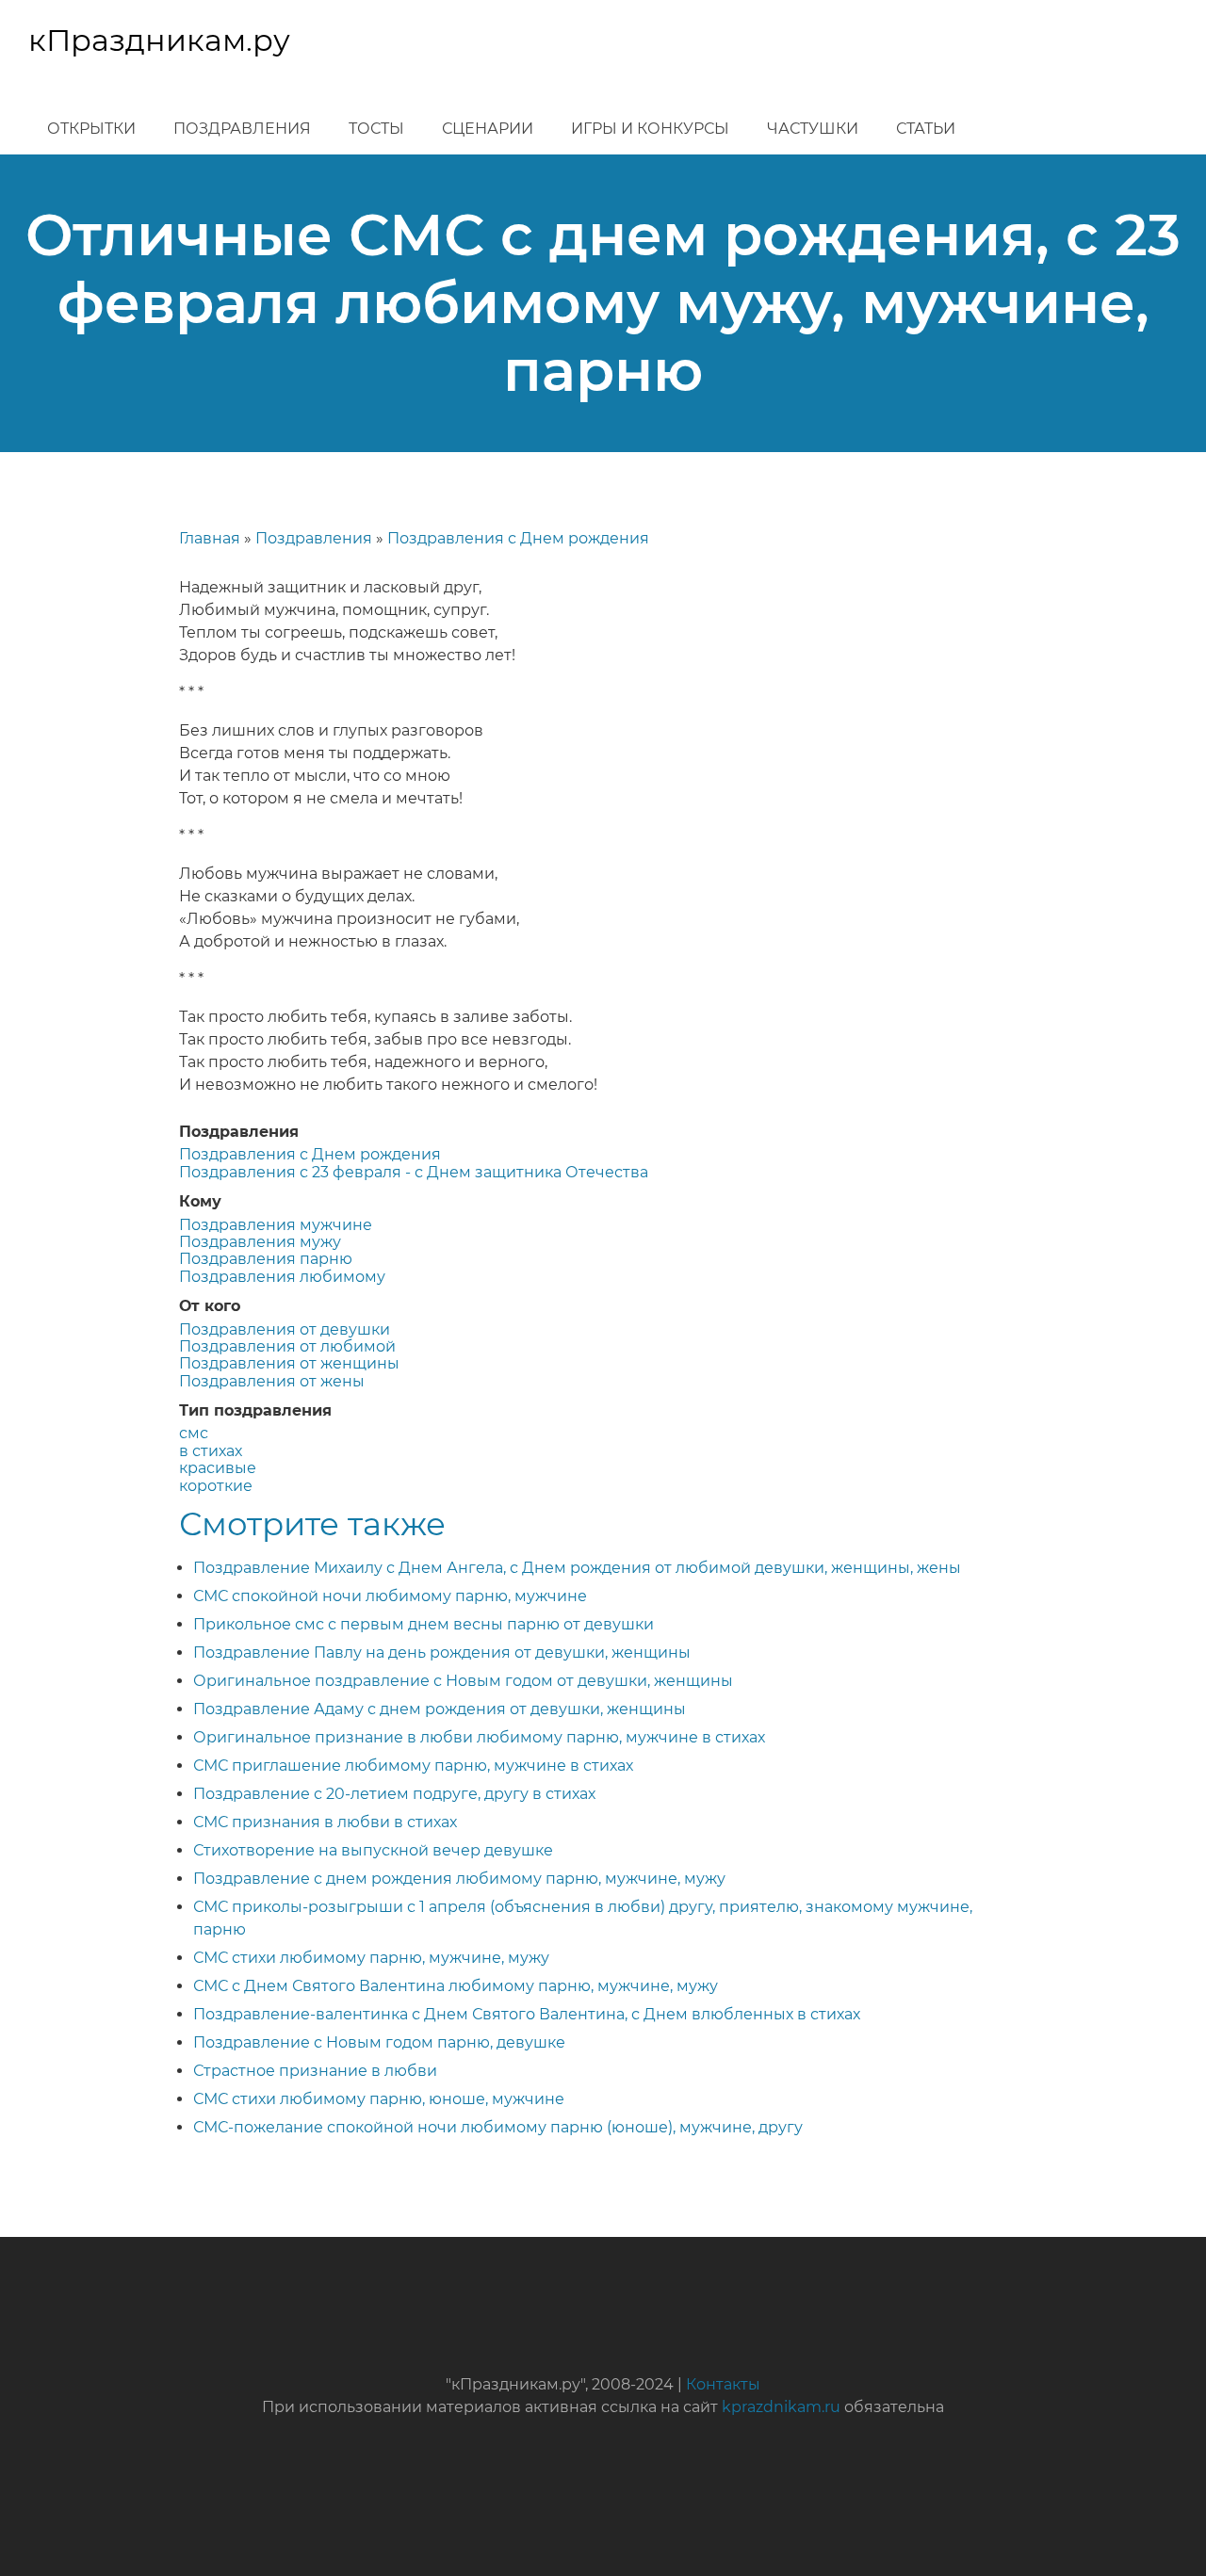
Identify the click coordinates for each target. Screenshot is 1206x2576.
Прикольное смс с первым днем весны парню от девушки (424, 1624)
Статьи (926, 129)
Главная (210, 538)
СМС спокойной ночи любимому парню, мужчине (390, 1596)
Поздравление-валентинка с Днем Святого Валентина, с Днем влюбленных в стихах (527, 2014)
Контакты (723, 2384)
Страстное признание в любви (315, 2071)
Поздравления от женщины (289, 1363)
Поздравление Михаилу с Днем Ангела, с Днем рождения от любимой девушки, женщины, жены (577, 1568)
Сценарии (488, 129)
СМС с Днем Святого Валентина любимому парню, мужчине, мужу (456, 1986)
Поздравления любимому (282, 1277)
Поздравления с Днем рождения (518, 538)
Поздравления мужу (260, 1242)
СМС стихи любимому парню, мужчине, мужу (371, 1958)
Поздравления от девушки (285, 1329)
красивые (218, 1468)
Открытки (91, 129)
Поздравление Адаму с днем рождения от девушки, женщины (440, 1709)
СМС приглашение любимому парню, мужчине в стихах (413, 1766)
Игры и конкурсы (650, 129)
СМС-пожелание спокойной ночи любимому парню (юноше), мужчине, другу (498, 2127)
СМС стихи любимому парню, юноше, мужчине (379, 2099)
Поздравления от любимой (287, 1346)
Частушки (813, 129)
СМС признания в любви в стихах (325, 1822)
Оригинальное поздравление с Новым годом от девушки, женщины (463, 1681)
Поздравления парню (266, 1259)
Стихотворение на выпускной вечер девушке (373, 1850)
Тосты (376, 129)
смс (194, 1433)
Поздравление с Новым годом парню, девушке (379, 2042)
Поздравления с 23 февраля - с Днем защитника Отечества (414, 1172)
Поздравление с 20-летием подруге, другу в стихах (394, 1794)
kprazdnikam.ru (781, 2407)
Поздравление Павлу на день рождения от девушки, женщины (442, 1653)
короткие (216, 1486)
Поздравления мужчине (276, 1225)
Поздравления (242, 129)
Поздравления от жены (272, 1381)
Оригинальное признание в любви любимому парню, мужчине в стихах (479, 1737)
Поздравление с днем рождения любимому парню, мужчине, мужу (459, 1879)
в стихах (211, 1451)
